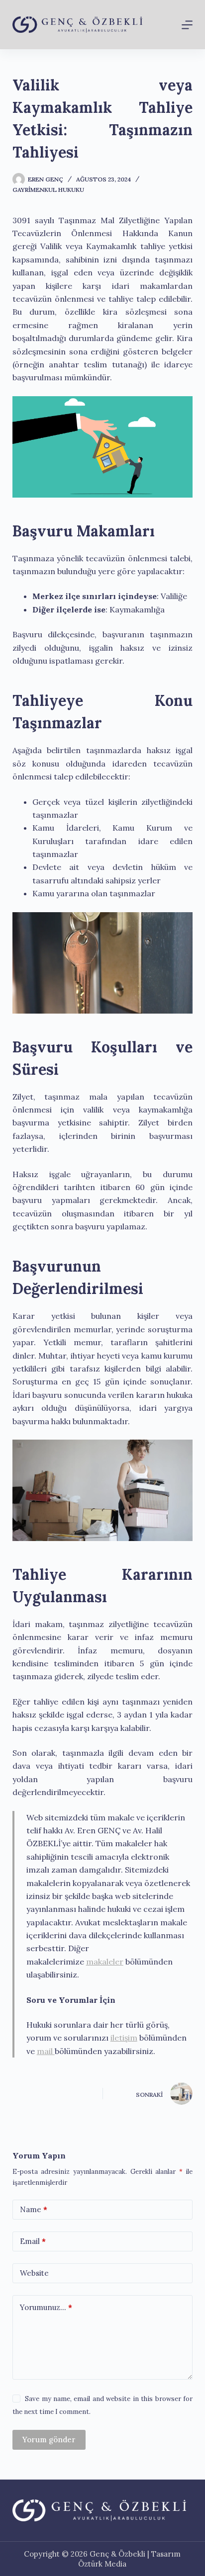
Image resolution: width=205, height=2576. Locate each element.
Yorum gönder (49, 2440)
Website (34, 2273)
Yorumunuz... (46, 2307)
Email (33, 2241)
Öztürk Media (102, 2564)
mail (46, 2051)
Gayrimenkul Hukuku (48, 190)
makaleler (105, 1962)
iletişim (124, 2038)
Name (34, 2209)
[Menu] (187, 25)
